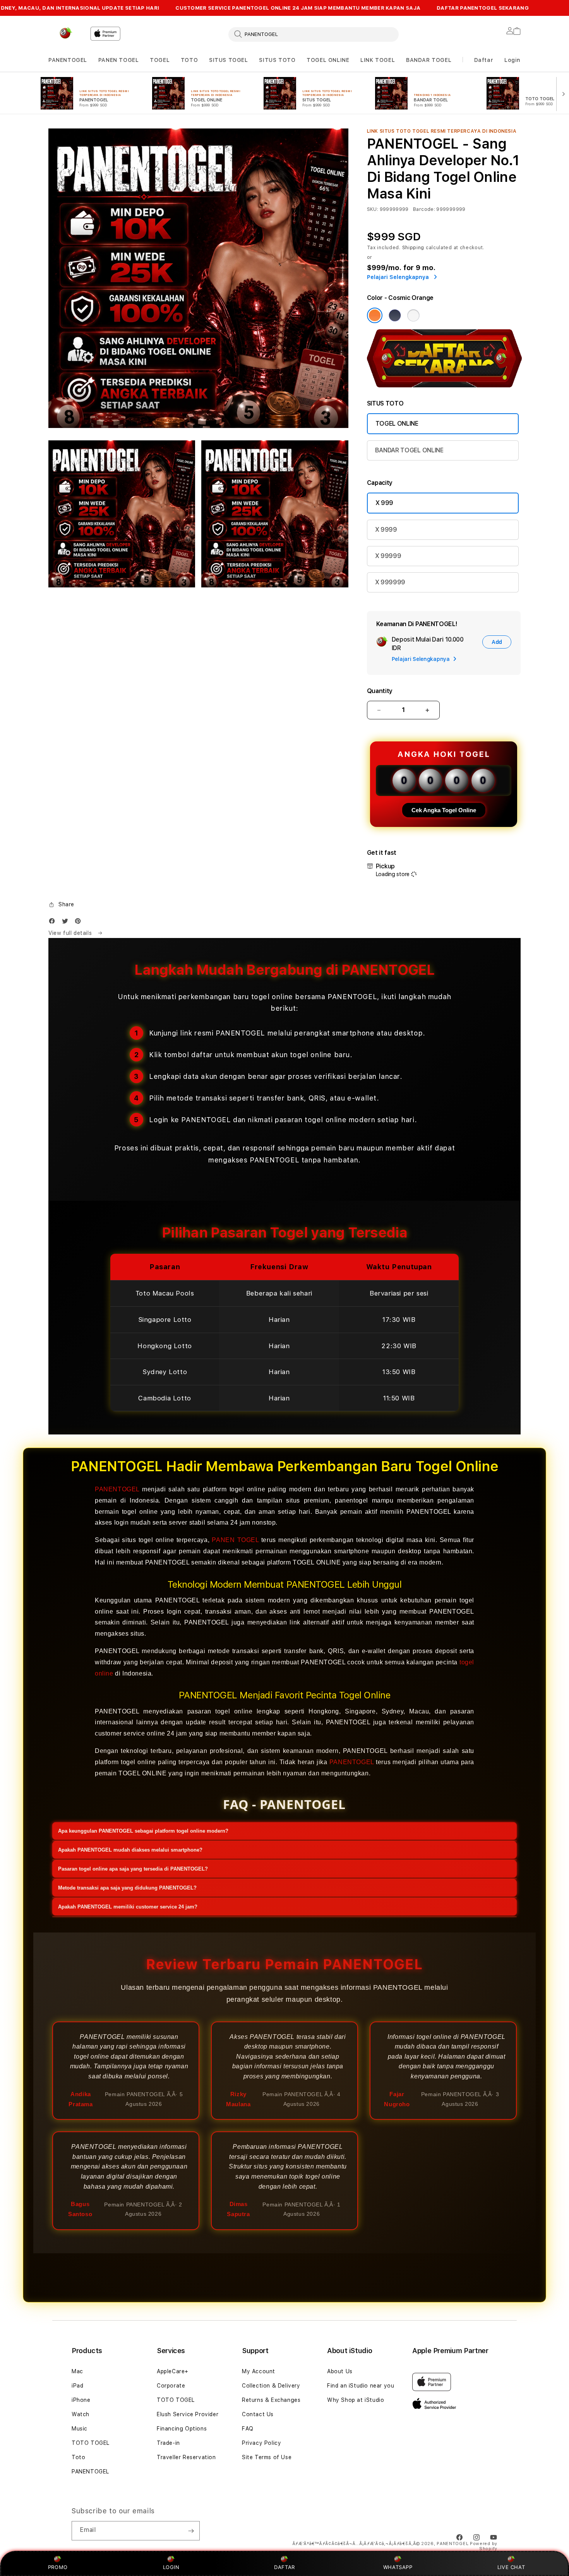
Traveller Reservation (186, 2457)
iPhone (81, 2400)
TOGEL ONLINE (328, 60)
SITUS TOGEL (229, 60)
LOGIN (171, 2567)
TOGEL (160, 60)
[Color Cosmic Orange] (375, 315)
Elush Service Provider (188, 2414)
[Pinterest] (80, 923)
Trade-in (168, 2443)
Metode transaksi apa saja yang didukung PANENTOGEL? (127, 1888)
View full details (71, 933)
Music (80, 2429)
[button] (68, 60)
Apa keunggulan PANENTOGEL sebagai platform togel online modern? (143, 1831)
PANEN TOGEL (119, 60)
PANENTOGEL (68, 60)
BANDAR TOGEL (429, 60)
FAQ (248, 2429)
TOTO (189, 60)
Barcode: (424, 209)
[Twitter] (67, 923)
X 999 (384, 503)
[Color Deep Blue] (395, 315)
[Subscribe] (191, 2531)
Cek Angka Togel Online (444, 810)
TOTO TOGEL (91, 2443)
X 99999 (388, 556)
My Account (259, 2371)
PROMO (58, 2567)
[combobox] (314, 34)
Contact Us (258, 2414)
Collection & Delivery (271, 2386)
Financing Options (182, 2429)
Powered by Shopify (484, 2546)
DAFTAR (284, 2567)
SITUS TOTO (277, 60)
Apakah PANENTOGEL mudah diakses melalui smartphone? (130, 1850)
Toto (78, 2457)
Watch (81, 2414)
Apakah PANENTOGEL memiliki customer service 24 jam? (128, 1907)
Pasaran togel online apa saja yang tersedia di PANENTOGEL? (133, 1869)
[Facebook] (54, 923)
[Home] (66, 33)
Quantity (380, 691)
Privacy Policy (261, 2443)
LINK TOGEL (378, 60)
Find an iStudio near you (361, 2386)
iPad (77, 2386)
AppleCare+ (173, 2371)
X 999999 (390, 582)
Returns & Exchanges (271, 2400)
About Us (340, 2371)
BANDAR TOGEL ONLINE (409, 450)
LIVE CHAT (511, 2567)
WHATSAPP (398, 2567)
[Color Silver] (413, 315)
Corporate (171, 2386)
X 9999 (386, 530)
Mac (77, 2371)
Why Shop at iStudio (356, 2400)
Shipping (413, 248)
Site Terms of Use (267, 2457)
